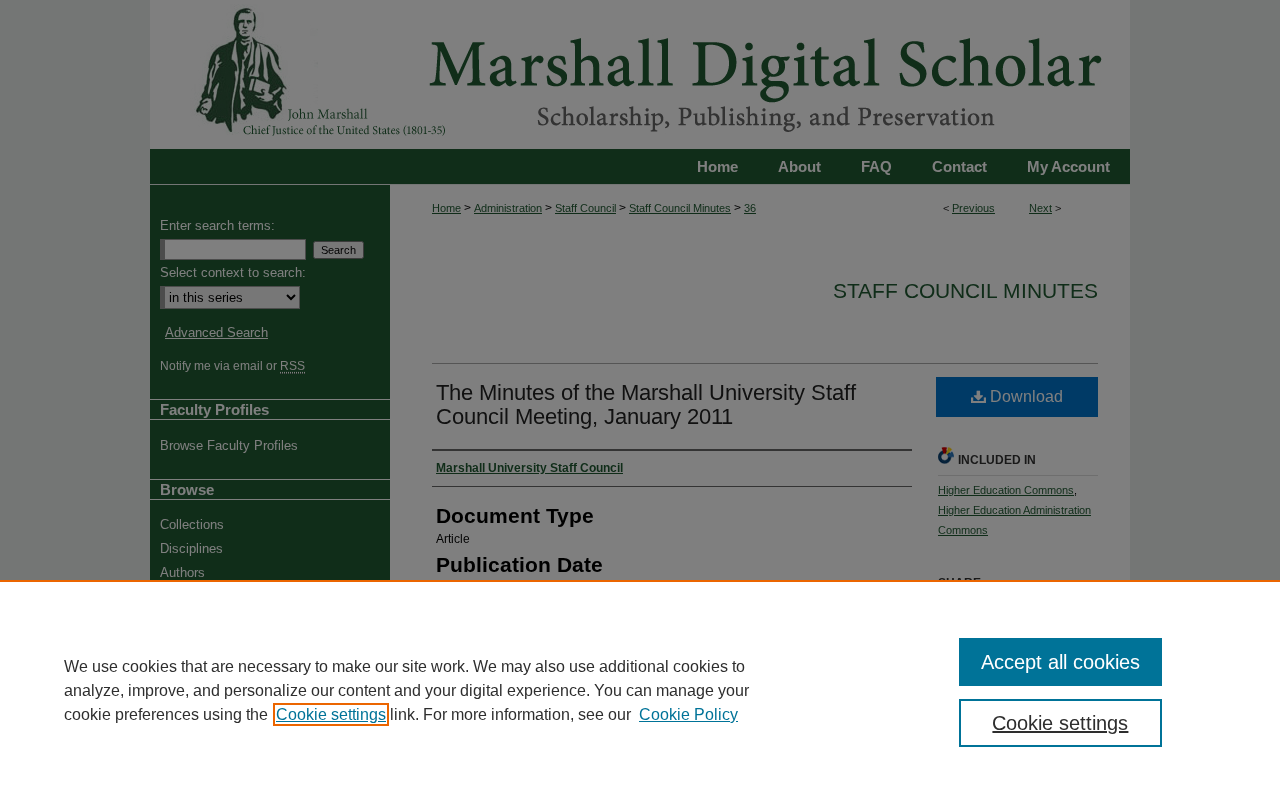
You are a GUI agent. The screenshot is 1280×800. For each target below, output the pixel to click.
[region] (640, 690)
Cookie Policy (688, 714)
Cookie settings (331, 714)
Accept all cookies (1060, 662)
